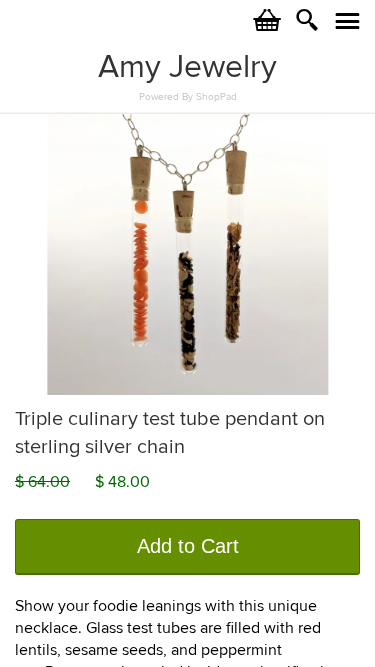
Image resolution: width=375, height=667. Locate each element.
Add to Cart (188, 546)
